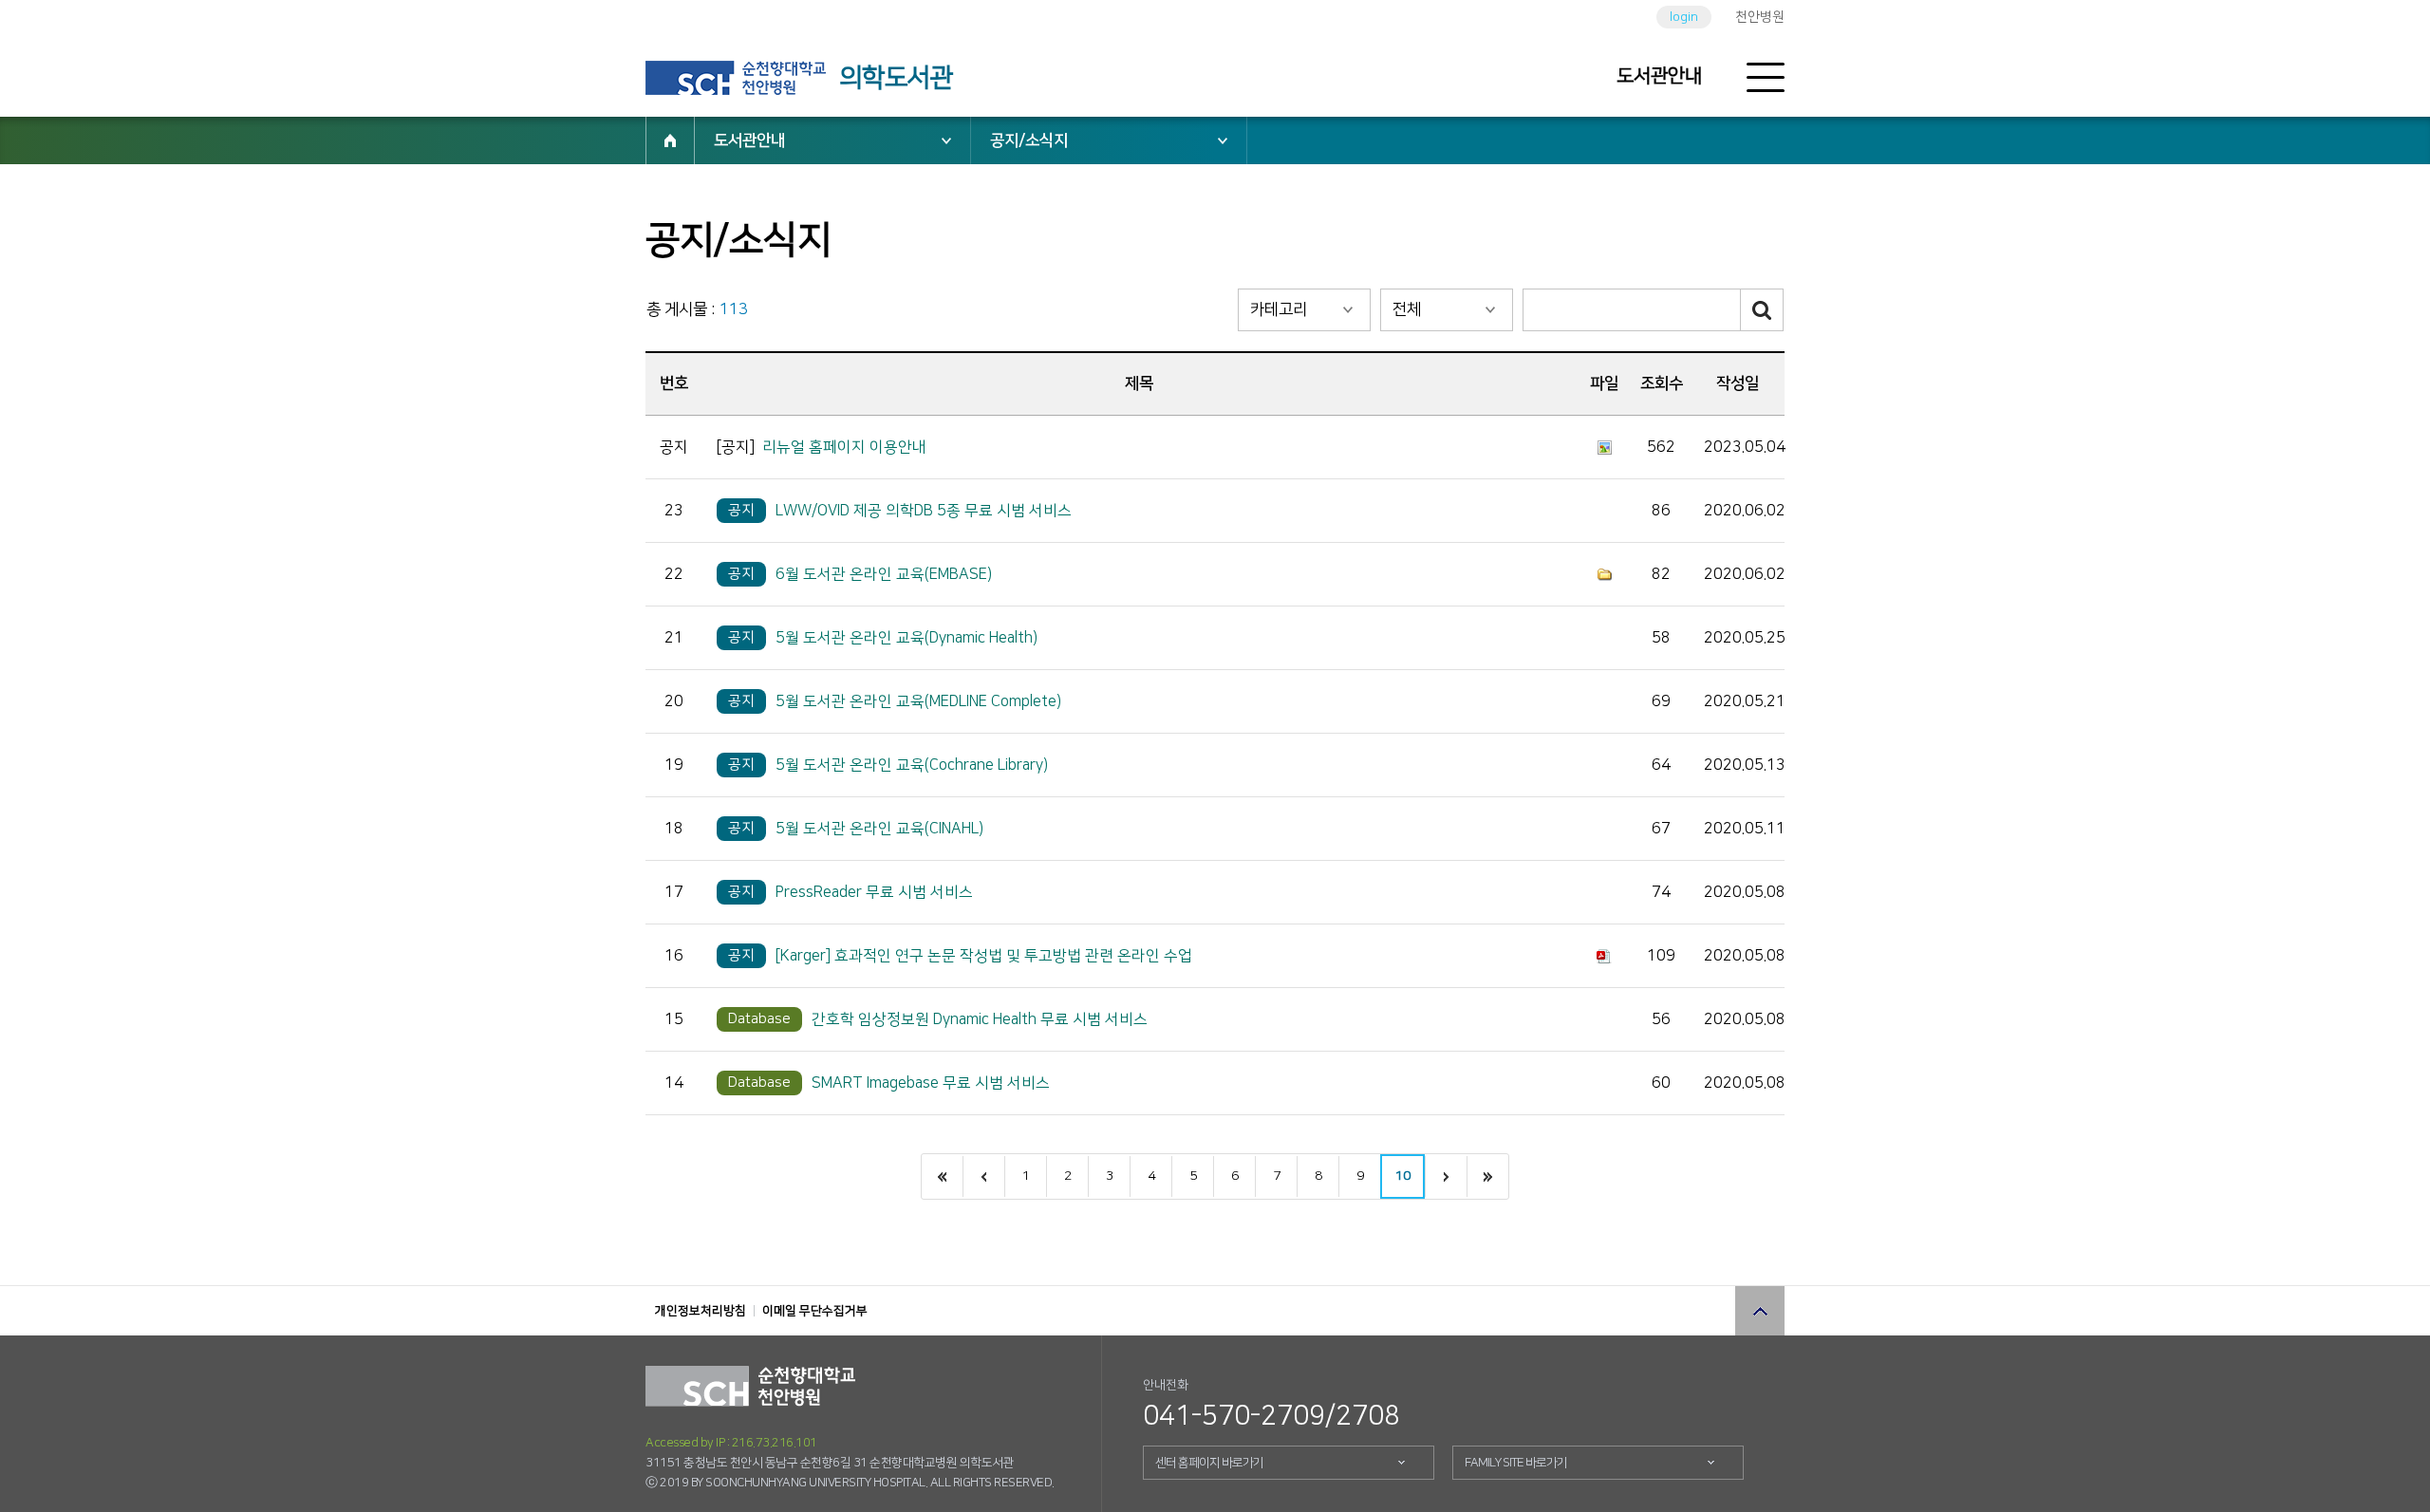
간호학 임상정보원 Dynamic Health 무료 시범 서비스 (980, 1019)
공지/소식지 (1029, 140)
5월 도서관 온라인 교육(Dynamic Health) (907, 638)
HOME (670, 140)
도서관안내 (1659, 76)
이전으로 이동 (983, 1176)
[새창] (736, 78)
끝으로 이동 (1487, 1176)
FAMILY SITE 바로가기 (1516, 1463)
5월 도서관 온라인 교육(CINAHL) (879, 829)
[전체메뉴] (1766, 78)
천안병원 (1760, 17)
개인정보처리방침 (701, 1311)
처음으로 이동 (942, 1176)
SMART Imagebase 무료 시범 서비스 (931, 1083)
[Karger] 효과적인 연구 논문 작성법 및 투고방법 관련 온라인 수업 (984, 956)
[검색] (1762, 310)
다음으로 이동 (1446, 1176)
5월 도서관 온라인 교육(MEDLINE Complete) (918, 701)
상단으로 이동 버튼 (1760, 1311)
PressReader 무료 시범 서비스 (874, 892)
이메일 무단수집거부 (815, 1311)
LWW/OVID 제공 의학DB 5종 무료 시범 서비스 (924, 511)
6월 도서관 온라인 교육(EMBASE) (884, 574)
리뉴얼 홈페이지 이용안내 (844, 447)
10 (1403, 1176)
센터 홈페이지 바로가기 (1209, 1463)
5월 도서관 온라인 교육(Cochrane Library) (912, 765)
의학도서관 (896, 78)
